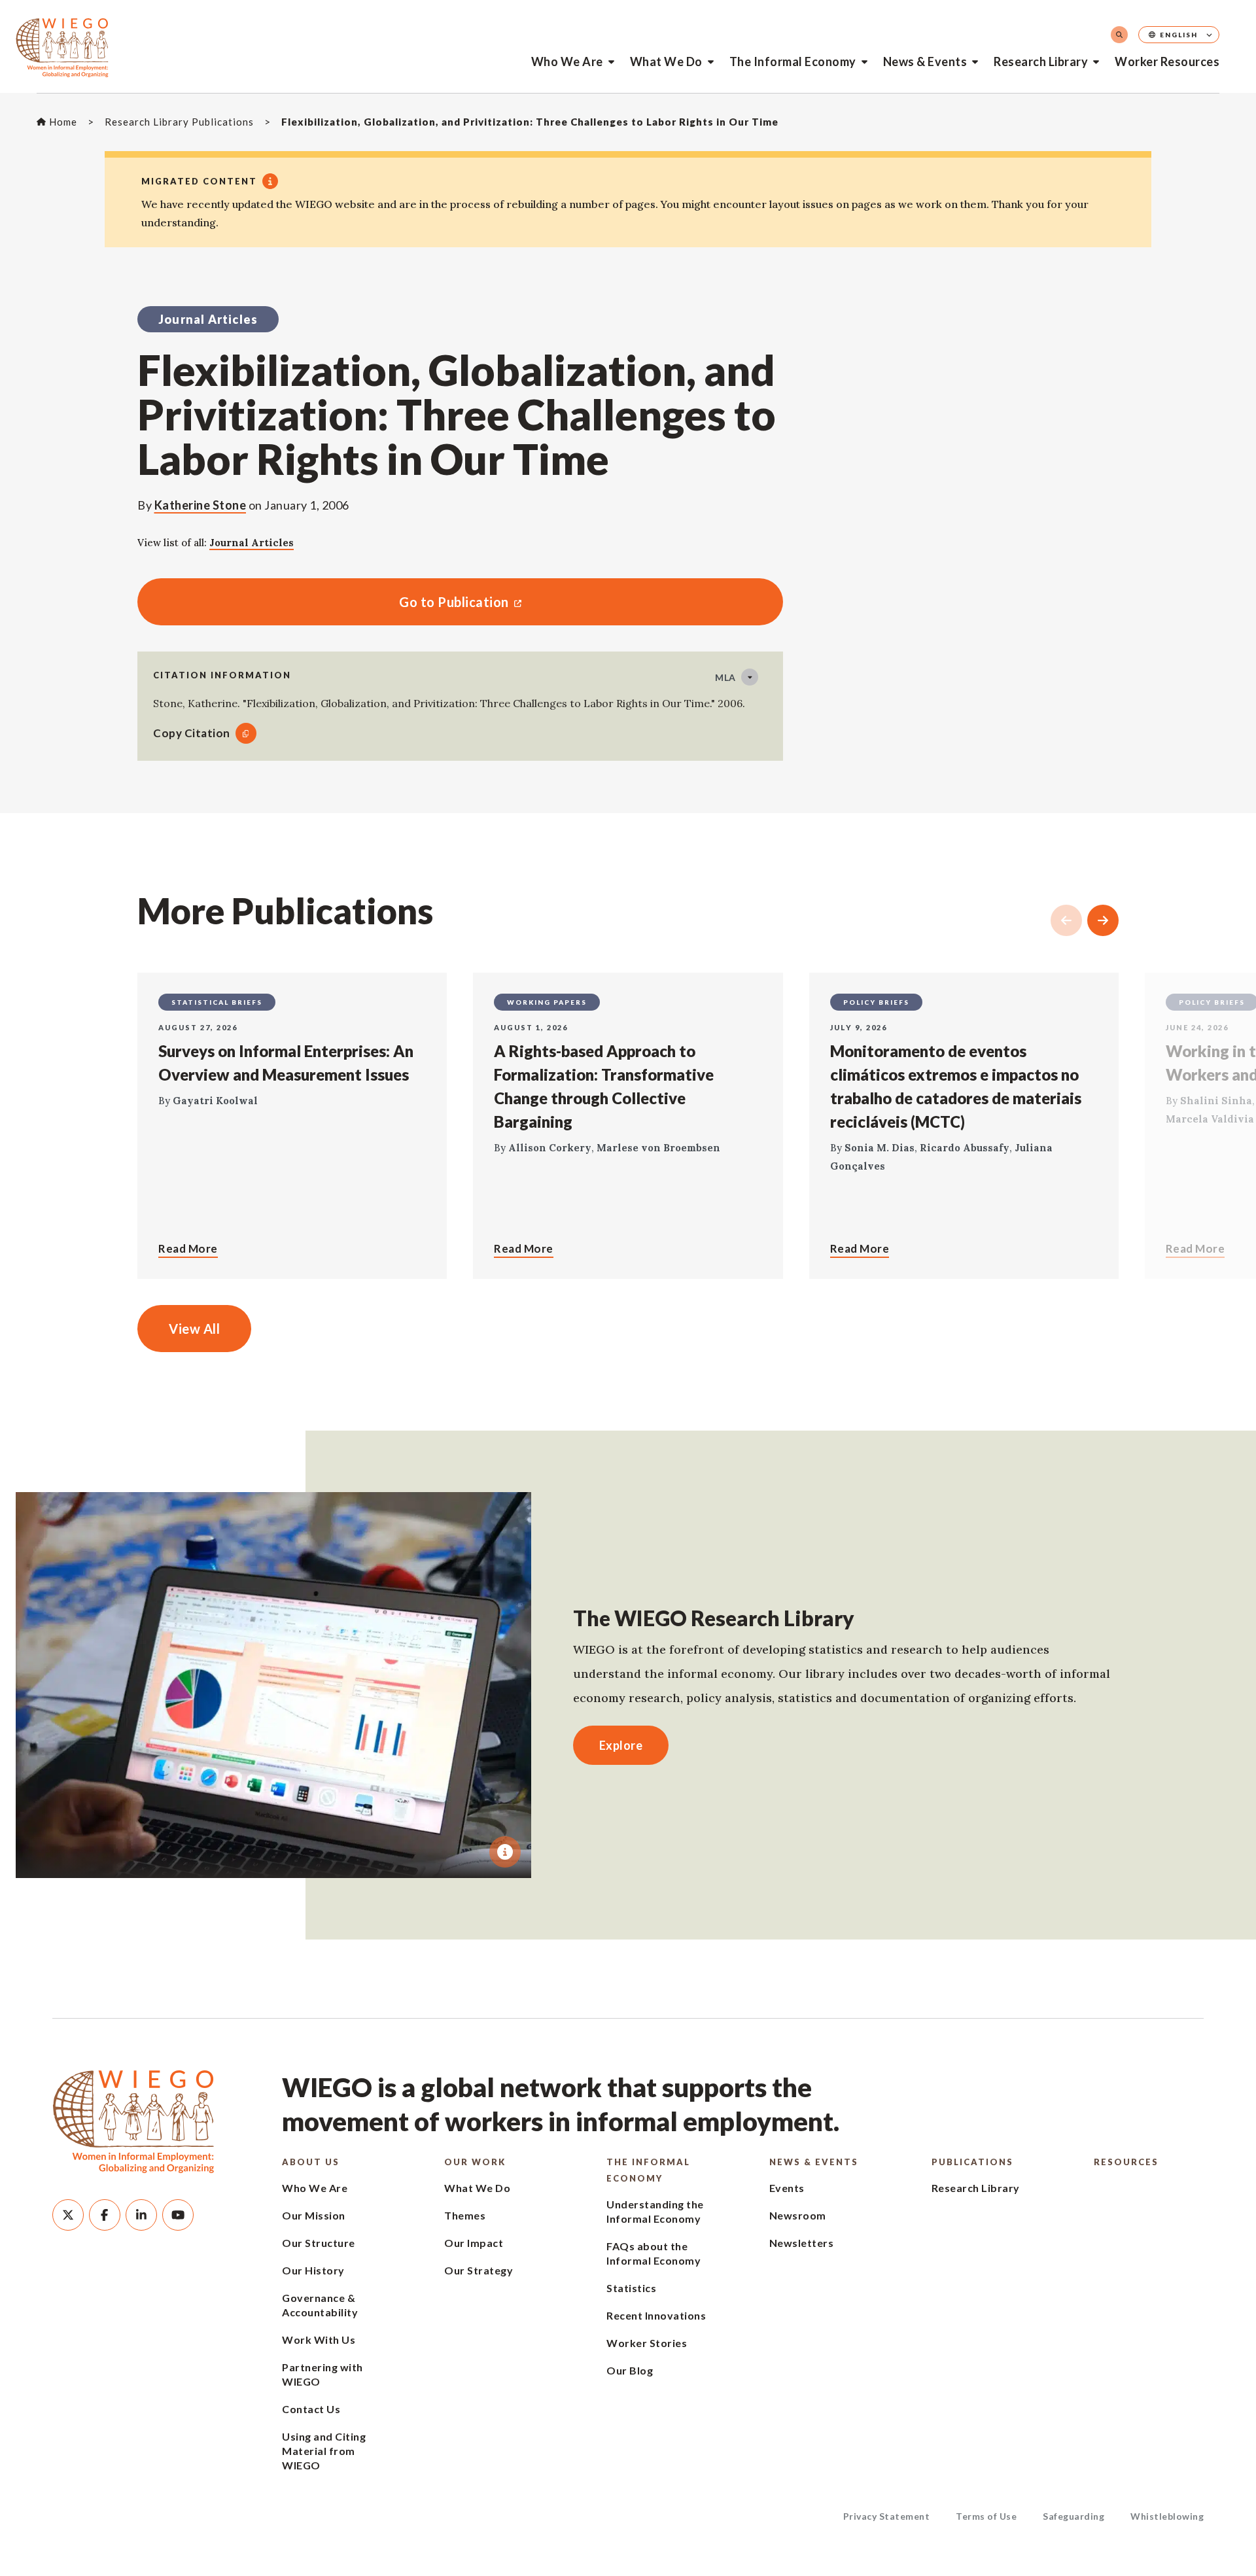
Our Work (475, 2162)
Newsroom (798, 2215)
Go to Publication (323, 602)
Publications (972, 2162)
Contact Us (311, 2409)
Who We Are (567, 61)
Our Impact (474, 2243)
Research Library (1041, 61)
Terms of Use (986, 2516)
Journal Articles (252, 543)
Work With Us (319, 2340)
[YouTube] (178, 2215)
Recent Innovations (656, 2315)
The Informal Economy (793, 61)
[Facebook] (105, 2215)
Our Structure (319, 2243)
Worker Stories (647, 2343)
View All (194, 1329)
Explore (621, 1745)
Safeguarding (1073, 2516)
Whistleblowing (1167, 2516)
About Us (311, 2162)
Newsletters (802, 2243)
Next (1103, 920)
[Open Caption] (505, 1852)
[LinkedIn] (141, 2215)
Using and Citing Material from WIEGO (324, 2451)
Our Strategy (479, 2270)
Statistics (631, 2288)
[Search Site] (1119, 35)
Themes (465, 2215)
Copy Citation (192, 733)
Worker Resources (1167, 61)
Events (787, 2188)
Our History (313, 2270)
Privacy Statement (887, 2516)
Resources (1126, 2162)
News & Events (925, 61)
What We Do (666, 61)
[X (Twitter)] (68, 2215)
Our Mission (314, 2215)
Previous (1066, 920)
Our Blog (630, 2370)
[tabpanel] (273, 1685)
